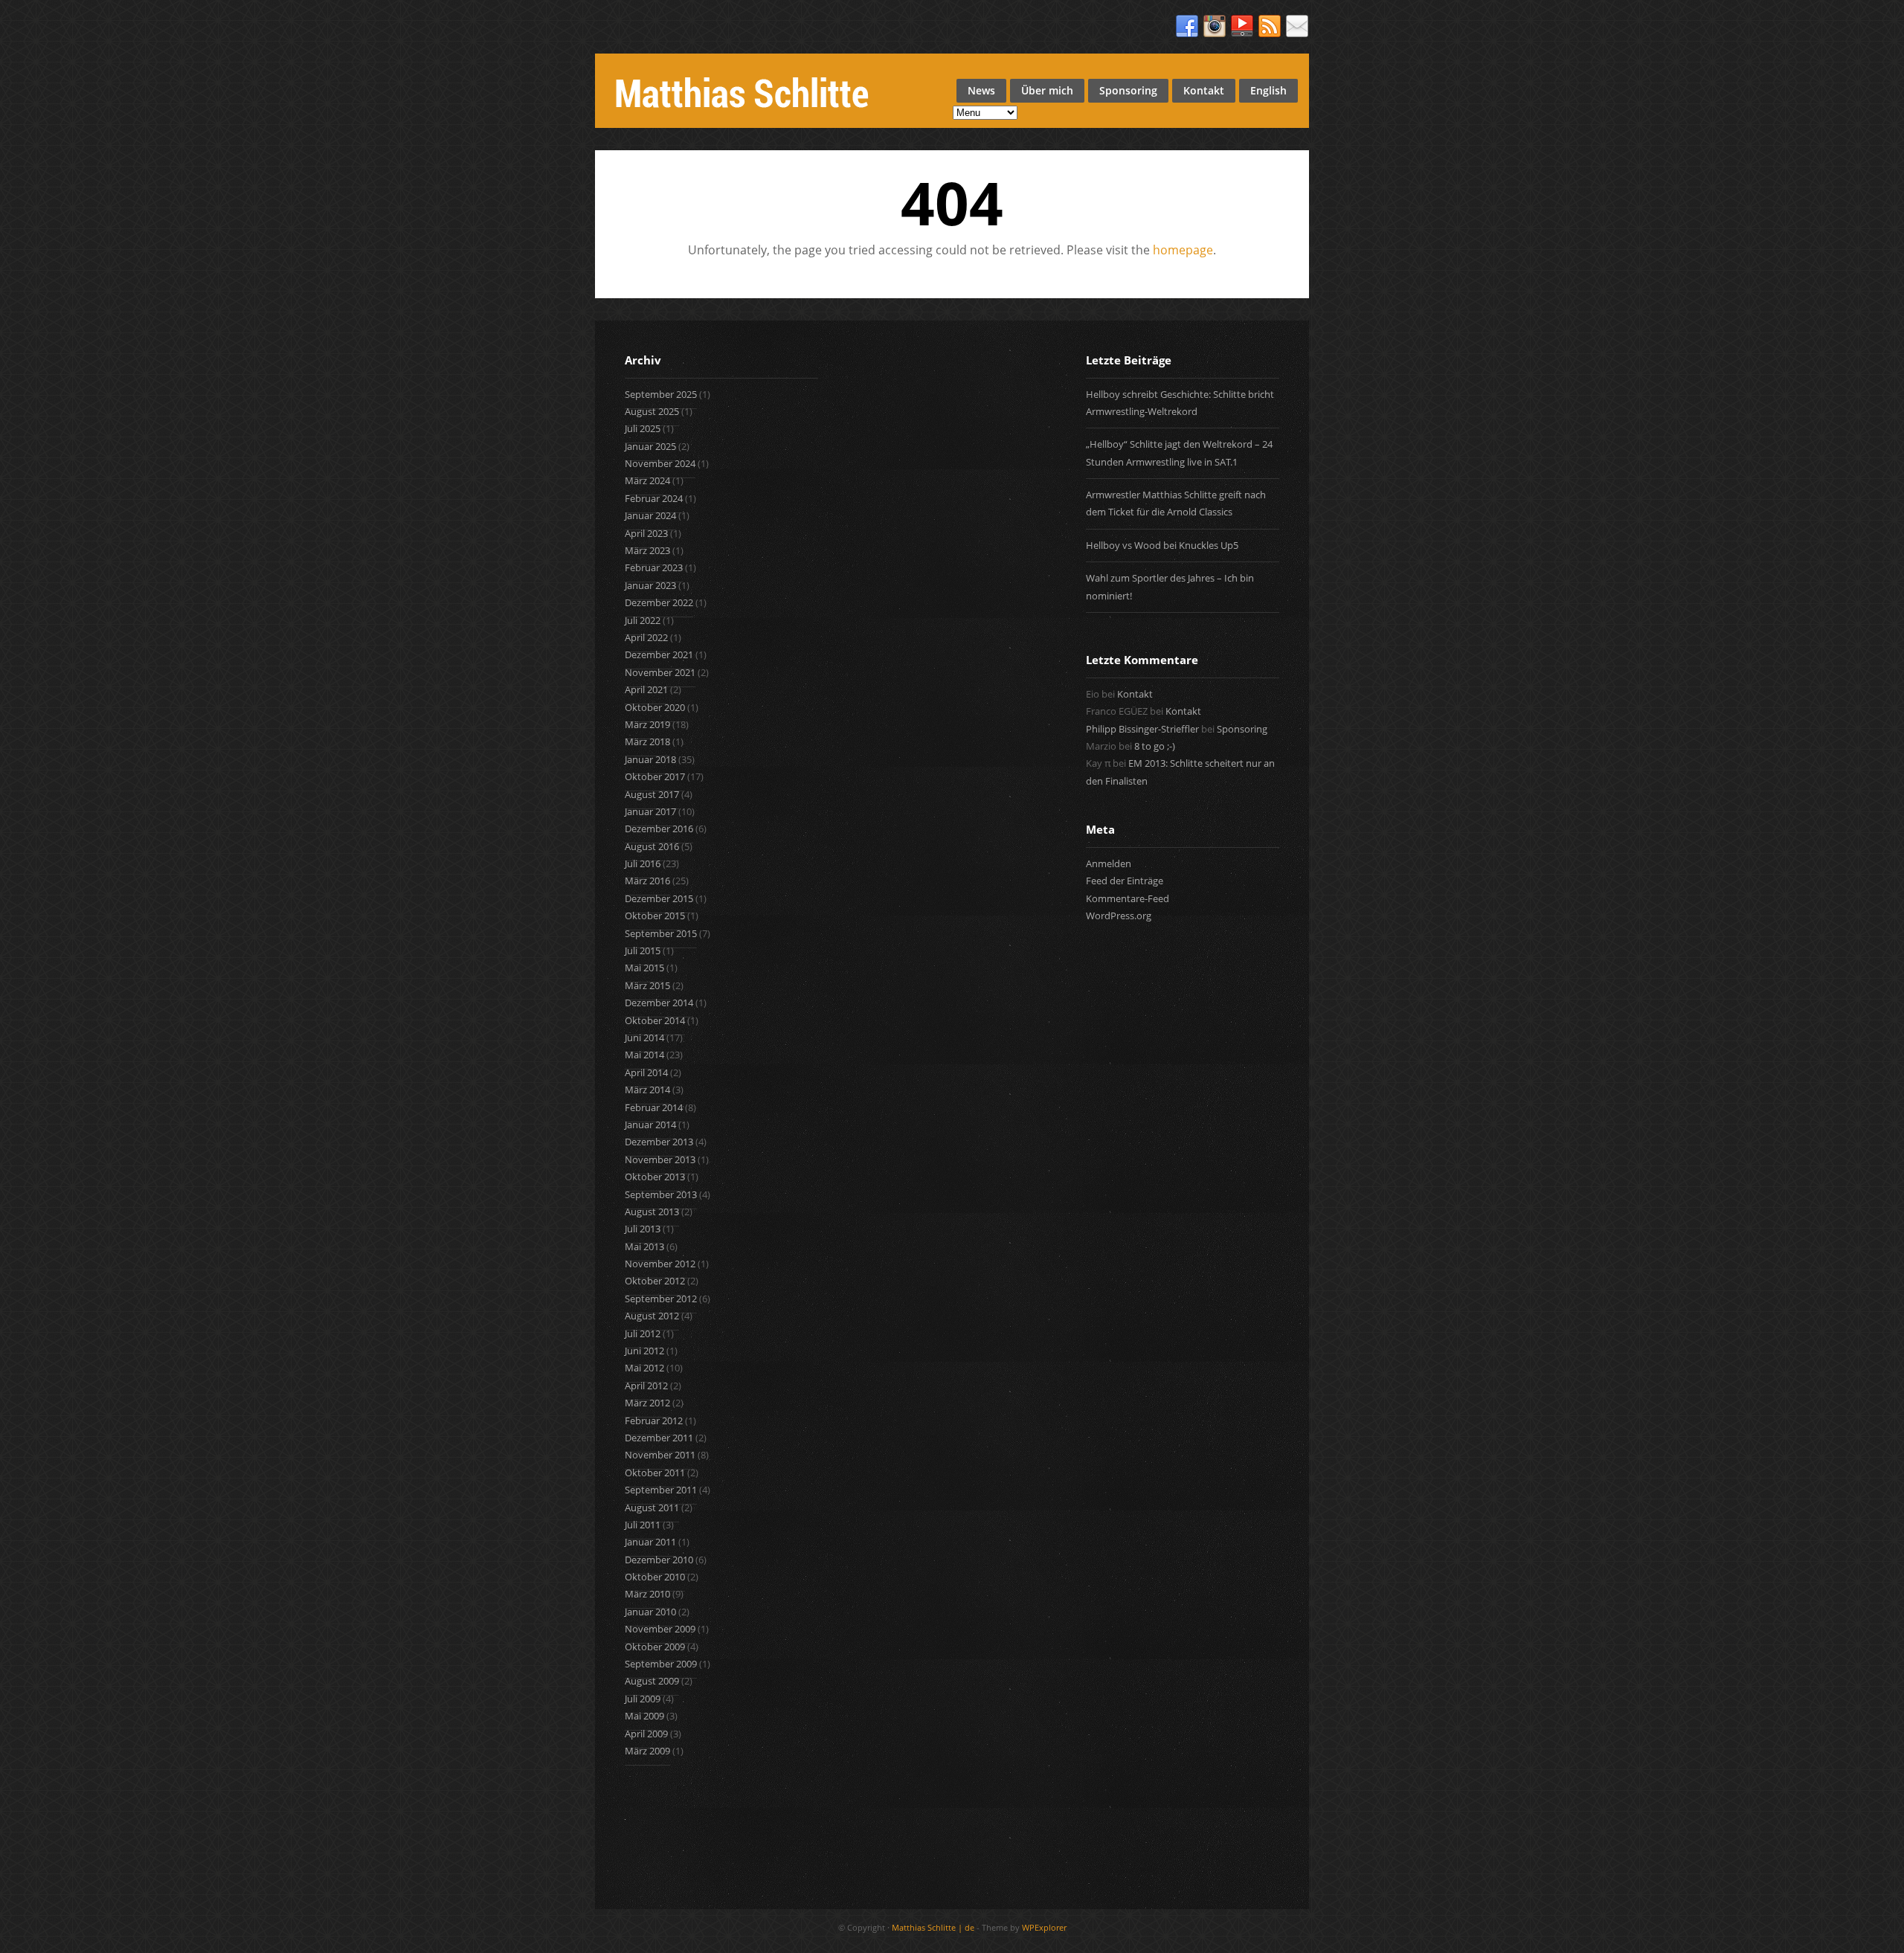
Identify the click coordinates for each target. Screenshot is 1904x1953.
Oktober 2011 (655, 1473)
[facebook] (1187, 27)
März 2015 (647, 985)
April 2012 (646, 1386)
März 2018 (647, 741)
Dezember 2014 (659, 1003)
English (1268, 90)
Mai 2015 (644, 968)
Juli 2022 (643, 620)
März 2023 (647, 550)
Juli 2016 (643, 863)
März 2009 (647, 1751)
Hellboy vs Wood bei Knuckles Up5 (1162, 545)
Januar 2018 (650, 759)
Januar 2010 (650, 1612)
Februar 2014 (654, 1107)
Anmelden (1109, 863)
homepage (1183, 250)
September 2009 (661, 1664)
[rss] (1270, 27)
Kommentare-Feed (1128, 898)
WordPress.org (1119, 916)
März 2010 (647, 1594)
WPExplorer (1044, 1927)
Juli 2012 (643, 1333)
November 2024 (660, 463)
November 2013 (660, 1159)
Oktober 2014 (655, 1020)
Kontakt (1204, 90)
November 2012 (660, 1264)
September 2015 (661, 933)
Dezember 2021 (659, 654)
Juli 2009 (643, 1699)
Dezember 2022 (659, 602)
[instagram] (1215, 27)
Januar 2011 (650, 1542)
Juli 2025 (643, 428)
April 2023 (646, 533)
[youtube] (1242, 27)
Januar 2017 (650, 811)
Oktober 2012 (655, 1281)
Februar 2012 (654, 1420)
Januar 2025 (650, 446)
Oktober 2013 (655, 1177)
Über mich (1047, 90)
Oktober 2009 (655, 1647)
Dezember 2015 (659, 898)
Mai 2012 (644, 1368)
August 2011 (652, 1508)
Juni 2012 (644, 1351)
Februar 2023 (654, 567)
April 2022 (646, 637)
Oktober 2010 (655, 1577)
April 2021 (646, 689)
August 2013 (652, 1212)
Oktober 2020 (655, 707)
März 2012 (647, 1403)
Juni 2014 (644, 1037)
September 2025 (661, 394)
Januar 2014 (650, 1124)
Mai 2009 (644, 1716)
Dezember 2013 (659, 1142)
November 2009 (660, 1629)
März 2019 (647, 724)
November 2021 (660, 672)
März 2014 (647, 1090)
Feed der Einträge (1125, 881)
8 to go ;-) (1155, 746)
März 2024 (647, 480)
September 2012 (661, 1299)
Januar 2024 (650, 515)
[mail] (1297, 27)
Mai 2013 (644, 1246)
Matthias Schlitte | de (933, 1927)
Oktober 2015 (655, 916)
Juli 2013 (643, 1229)
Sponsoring (1128, 90)
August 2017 (652, 794)
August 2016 (652, 846)
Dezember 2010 (659, 1560)
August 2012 (652, 1316)
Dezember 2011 (659, 1438)
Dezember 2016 (659, 829)
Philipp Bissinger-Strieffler (1142, 729)
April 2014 (646, 1072)
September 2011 (661, 1490)
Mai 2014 (644, 1055)
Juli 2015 (643, 950)
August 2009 (652, 1681)
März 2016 (647, 881)
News (981, 90)
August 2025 (652, 411)
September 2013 (661, 1194)
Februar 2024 (654, 498)
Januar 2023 (650, 585)
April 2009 (646, 1734)
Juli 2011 (643, 1525)
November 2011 (660, 1455)
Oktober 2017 (655, 776)
